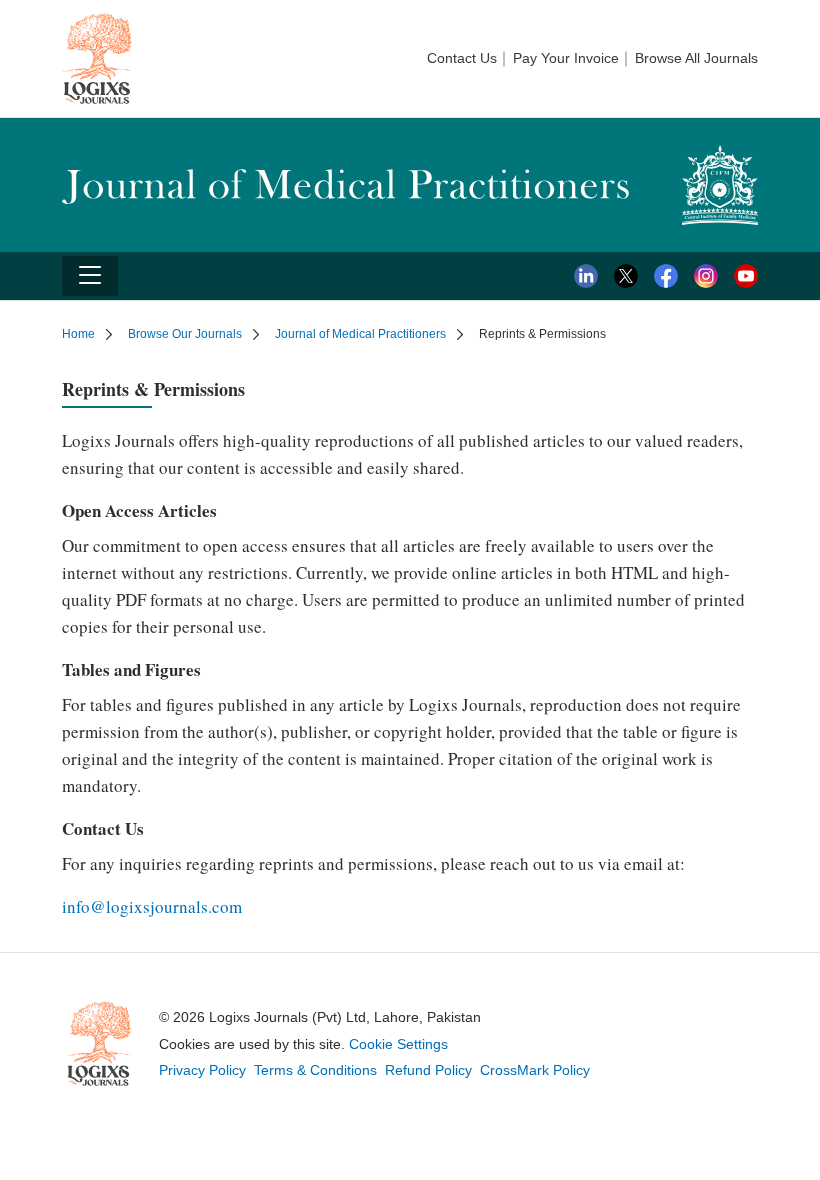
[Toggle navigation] (90, 276)
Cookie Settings (398, 1044)
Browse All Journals (696, 58)
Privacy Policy (202, 1070)
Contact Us (462, 58)
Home (78, 334)
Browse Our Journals (185, 334)
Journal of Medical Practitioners (360, 334)
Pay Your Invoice (566, 58)
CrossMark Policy (535, 1070)
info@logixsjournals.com (152, 906)
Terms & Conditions (315, 1070)
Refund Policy (428, 1070)
